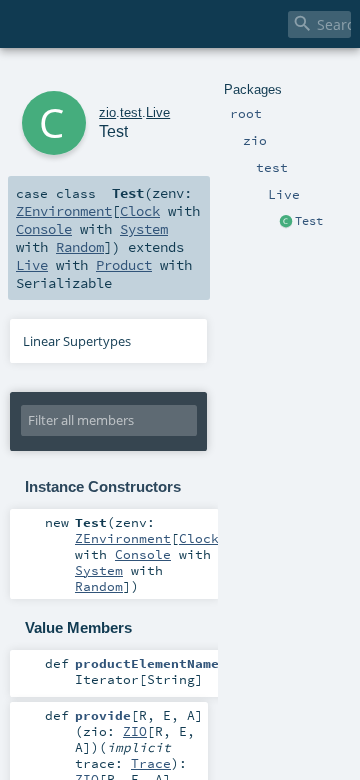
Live (158, 112)
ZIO (135, 731)
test (131, 112)
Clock (140, 211)
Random (80, 247)
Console (44, 229)
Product (124, 265)
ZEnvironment (64, 211)
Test (309, 221)
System (144, 229)
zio (107, 112)
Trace (151, 763)
